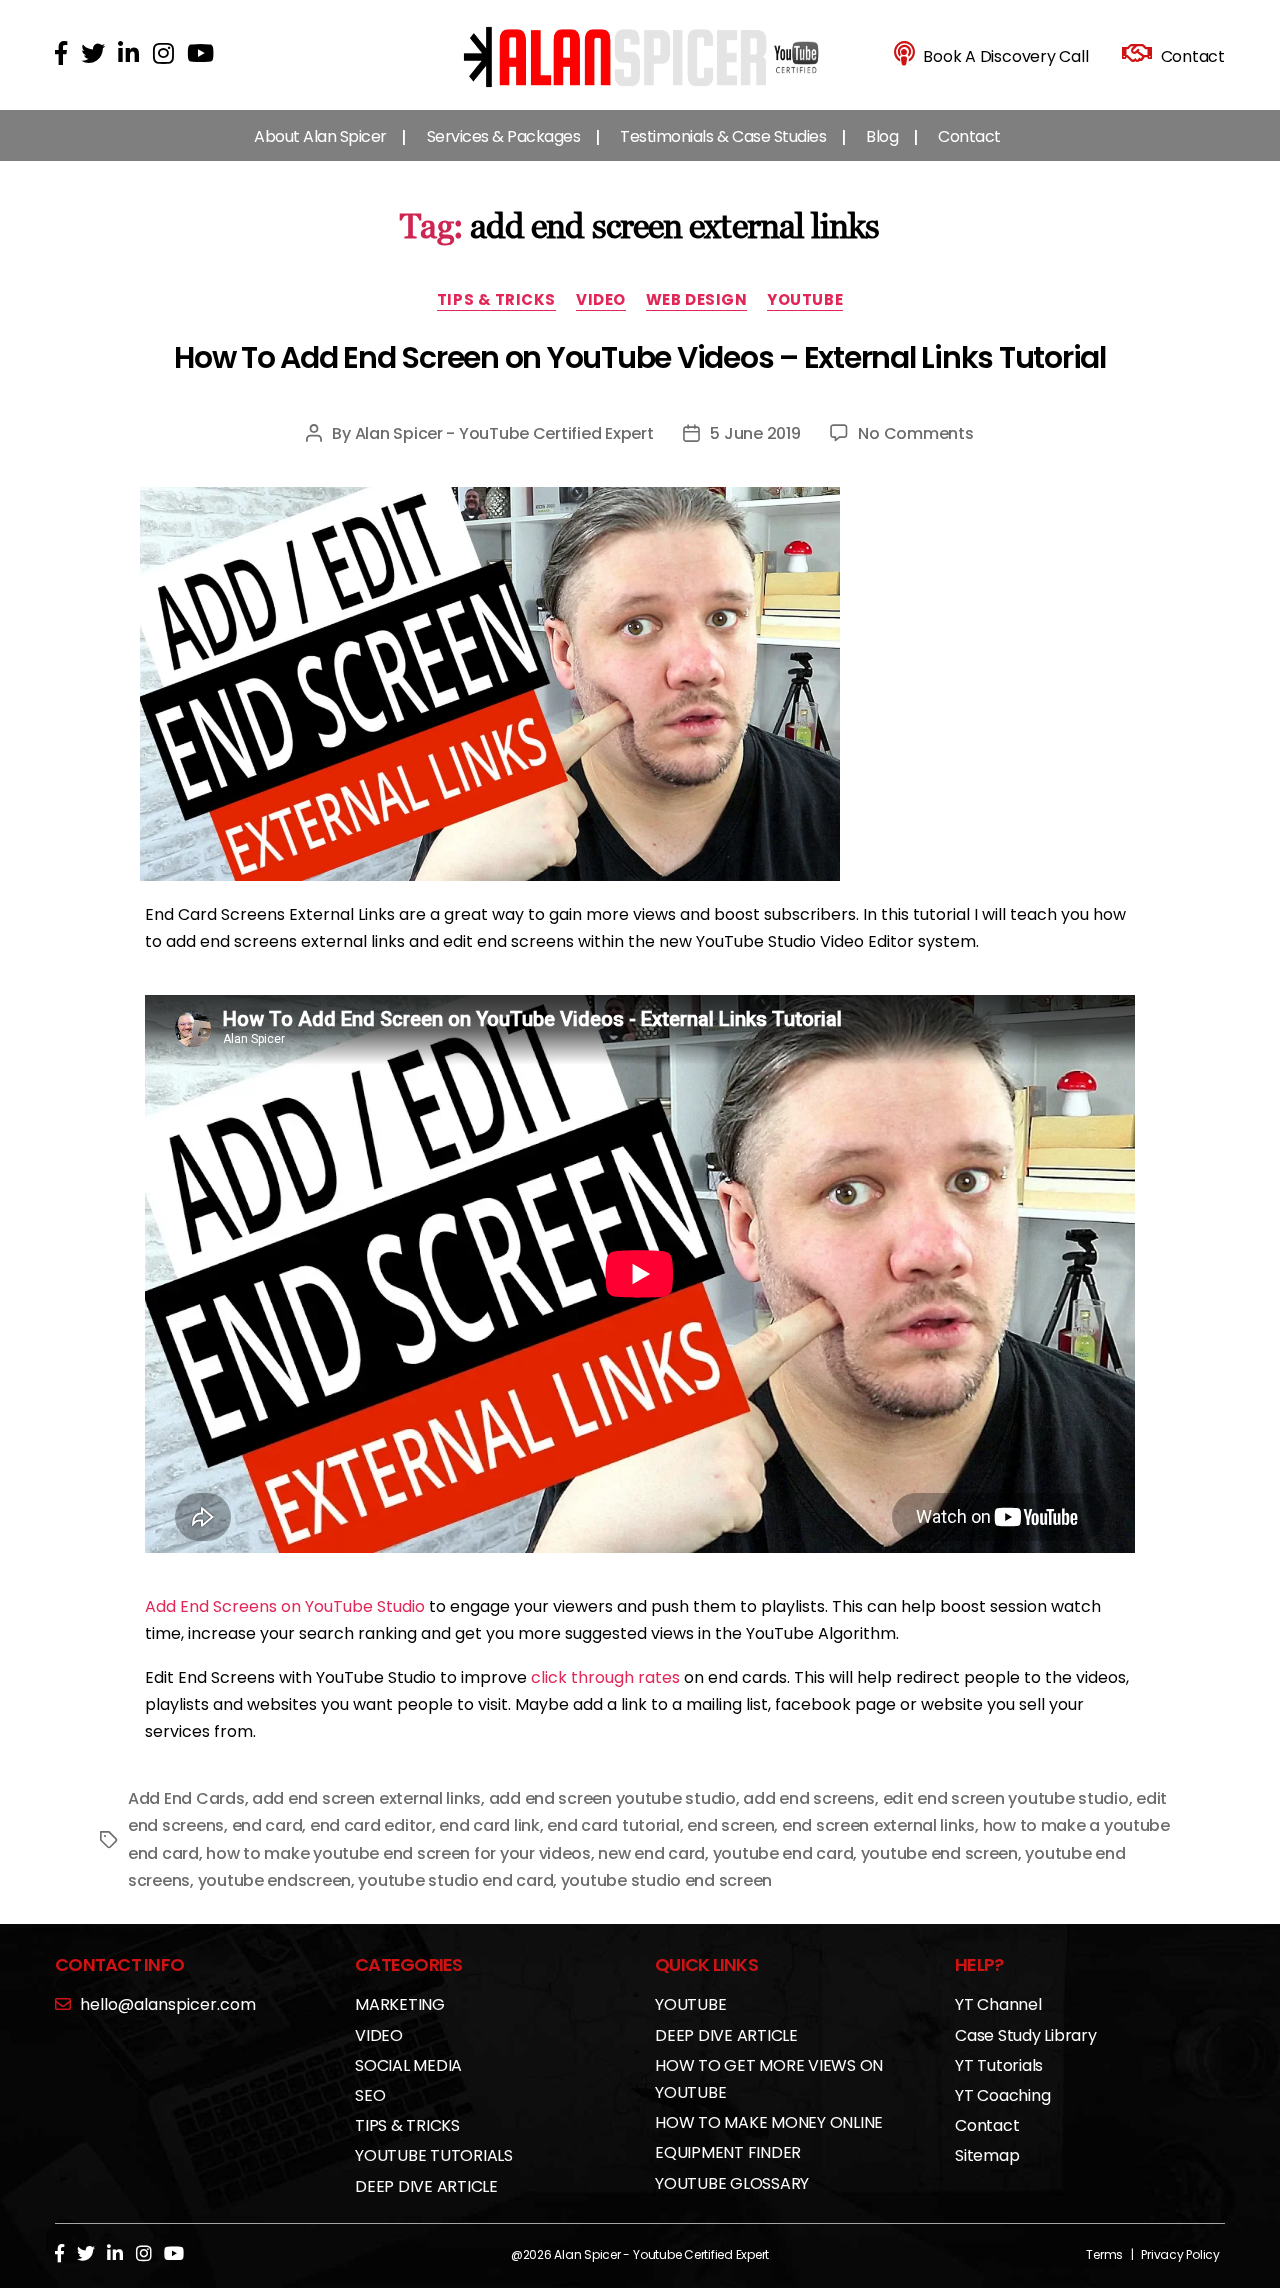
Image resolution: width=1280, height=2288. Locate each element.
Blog (882, 136)
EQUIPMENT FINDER (728, 2152)
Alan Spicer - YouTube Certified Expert (504, 433)
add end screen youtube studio (612, 1798)
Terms (1104, 2254)
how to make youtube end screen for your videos (398, 1853)
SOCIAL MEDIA (408, 2065)
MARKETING (400, 2004)
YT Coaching (1002, 2095)
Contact (969, 136)
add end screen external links (366, 1798)
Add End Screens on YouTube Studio (285, 1606)
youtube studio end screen (666, 1880)
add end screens (809, 1798)
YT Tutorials (999, 2065)
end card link (489, 1825)
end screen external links (878, 1825)
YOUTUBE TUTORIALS (434, 2155)
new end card (651, 1853)
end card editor (371, 1825)
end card (267, 1825)
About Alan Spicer (320, 136)
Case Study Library (1026, 2035)
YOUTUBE (805, 300)
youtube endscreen (274, 1880)
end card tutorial (613, 1825)
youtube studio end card (455, 1880)
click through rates (605, 1677)
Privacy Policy (1180, 2254)
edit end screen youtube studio (1006, 1798)
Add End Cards (186, 1798)
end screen (730, 1825)
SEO (370, 2095)
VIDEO (601, 300)
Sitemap (987, 2155)
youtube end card (783, 1853)
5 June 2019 (755, 433)
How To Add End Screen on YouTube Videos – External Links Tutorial (640, 357)
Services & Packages (504, 136)
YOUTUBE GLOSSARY (732, 2183)
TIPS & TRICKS (496, 300)
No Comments (915, 433)
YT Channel (998, 2004)
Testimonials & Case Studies (723, 136)
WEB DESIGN (697, 300)
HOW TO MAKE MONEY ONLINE (769, 2122)
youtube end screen (939, 1853)
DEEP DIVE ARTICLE (426, 2186)
